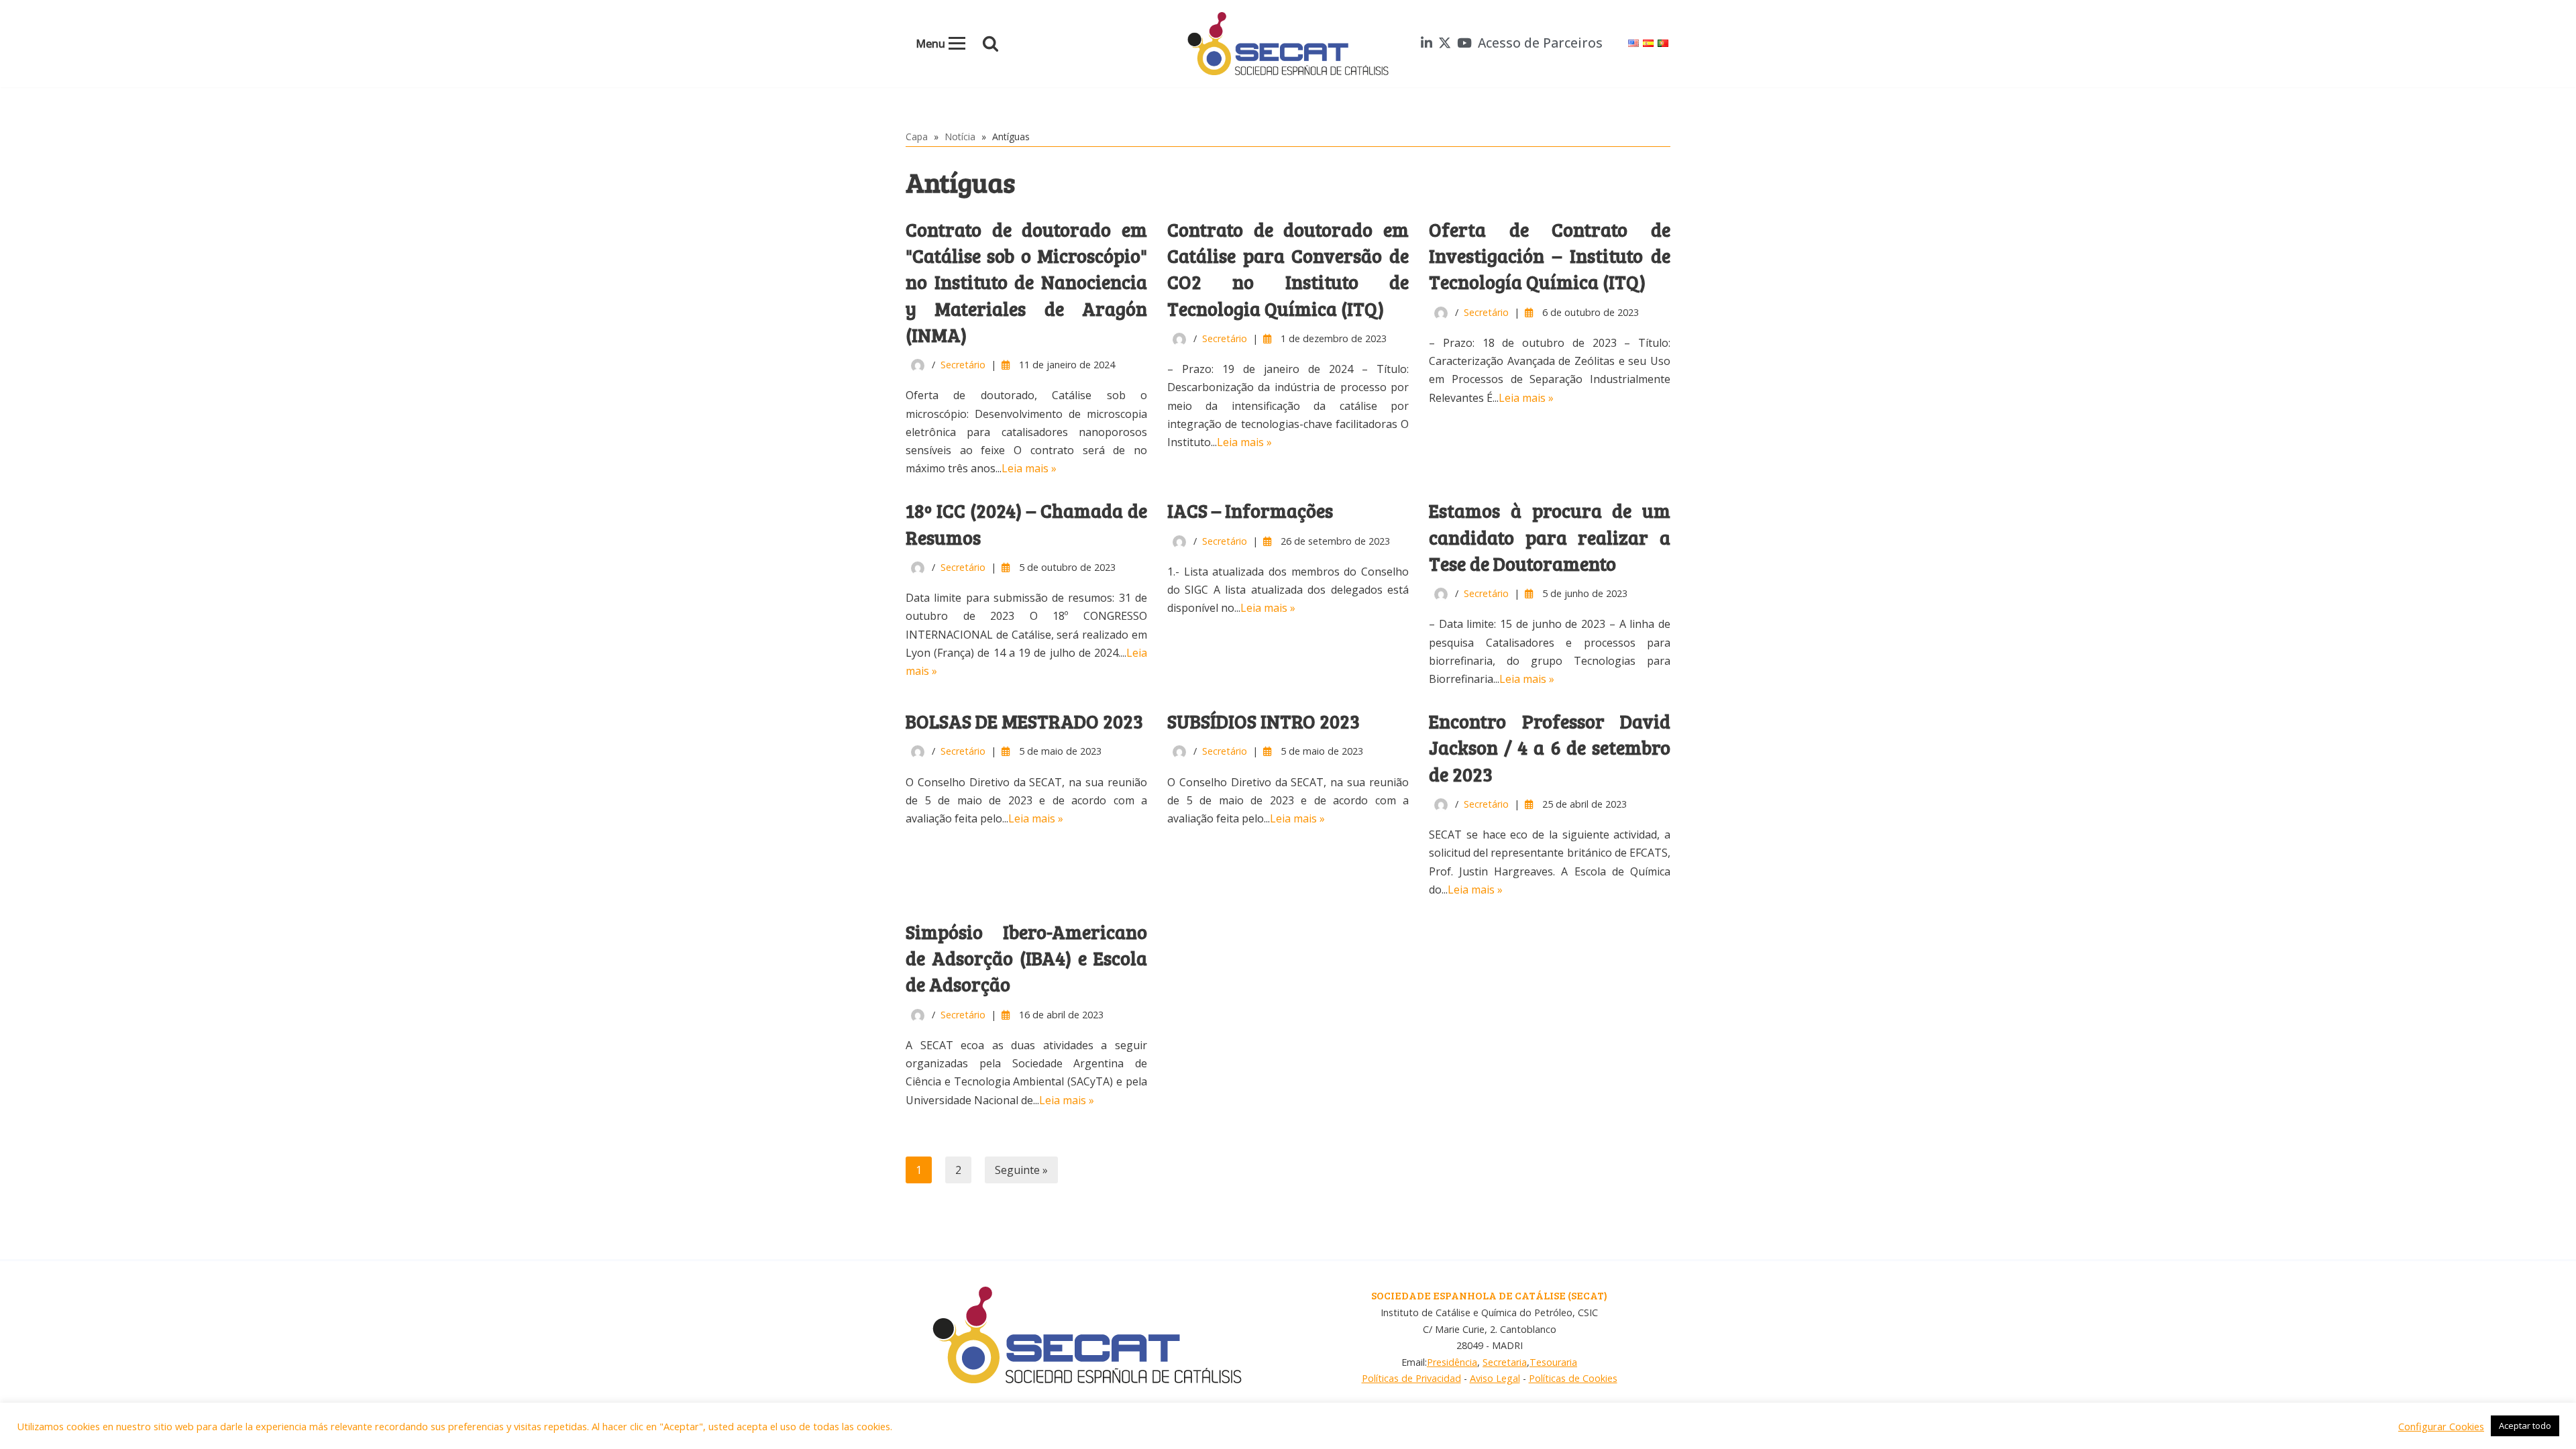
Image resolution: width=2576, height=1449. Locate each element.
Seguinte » (1021, 1170)
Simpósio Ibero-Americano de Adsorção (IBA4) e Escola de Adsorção (1026, 958)
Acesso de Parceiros (1540, 43)
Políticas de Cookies (1573, 1378)
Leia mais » (1029, 468)
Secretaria (1505, 1362)
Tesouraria (1553, 1362)
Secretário (963, 365)
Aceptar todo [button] (2525, 1426)
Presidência (1452, 1362)
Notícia (960, 137)
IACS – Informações (1250, 511)
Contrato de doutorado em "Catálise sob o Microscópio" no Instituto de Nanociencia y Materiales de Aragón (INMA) (1026, 282)
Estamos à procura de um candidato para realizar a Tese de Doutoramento (1550, 537)
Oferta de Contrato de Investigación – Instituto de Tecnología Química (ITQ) (1550, 256)
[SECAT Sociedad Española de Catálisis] (1288, 44)
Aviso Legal (1495, 1378)
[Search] (990, 43)
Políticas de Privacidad (1411, 1378)
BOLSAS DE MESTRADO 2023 (1024, 721)
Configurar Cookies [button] (2441, 1426)
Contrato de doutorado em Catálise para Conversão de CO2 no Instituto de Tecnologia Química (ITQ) (1288, 269)
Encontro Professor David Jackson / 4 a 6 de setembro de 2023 (1550, 747)
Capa (917, 137)
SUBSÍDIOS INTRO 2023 (1264, 721)
